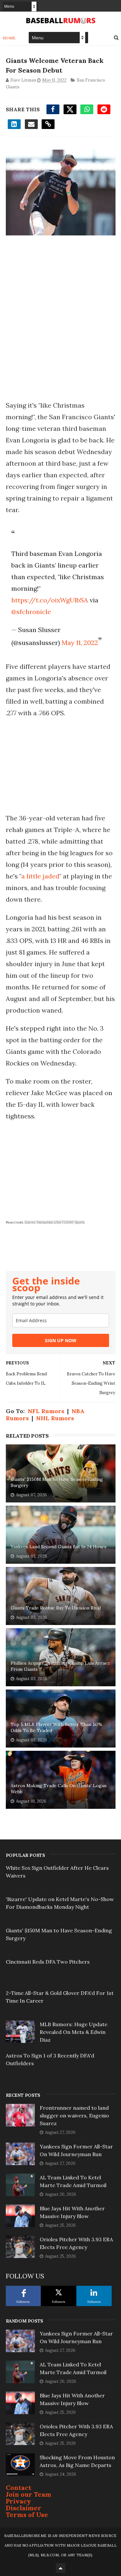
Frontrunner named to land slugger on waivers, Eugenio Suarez (74, 2115)
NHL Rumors (55, 1418)
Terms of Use (27, 2515)
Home (9, 38)
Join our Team (29, 2494)
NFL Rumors (46, 1411)
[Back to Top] (61, 2568)
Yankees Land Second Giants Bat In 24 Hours (59, 1547)
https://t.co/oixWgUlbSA (50, 600)
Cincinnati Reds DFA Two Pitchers (48, 1962)
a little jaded (40, 876)
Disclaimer (24, 2508)
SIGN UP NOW (61, 1340)
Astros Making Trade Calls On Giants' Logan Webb (59, 1789)
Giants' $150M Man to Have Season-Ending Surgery (57, 1482)
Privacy (18, 2501)
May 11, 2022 (80, 643)
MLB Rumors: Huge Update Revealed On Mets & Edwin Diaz (74, 2032)
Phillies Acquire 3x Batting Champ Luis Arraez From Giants (60, 1666)
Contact (19, 2487)
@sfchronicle (31, 612)
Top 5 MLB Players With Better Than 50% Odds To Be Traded (56, 1728)
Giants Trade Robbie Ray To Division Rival (56, 1608)
